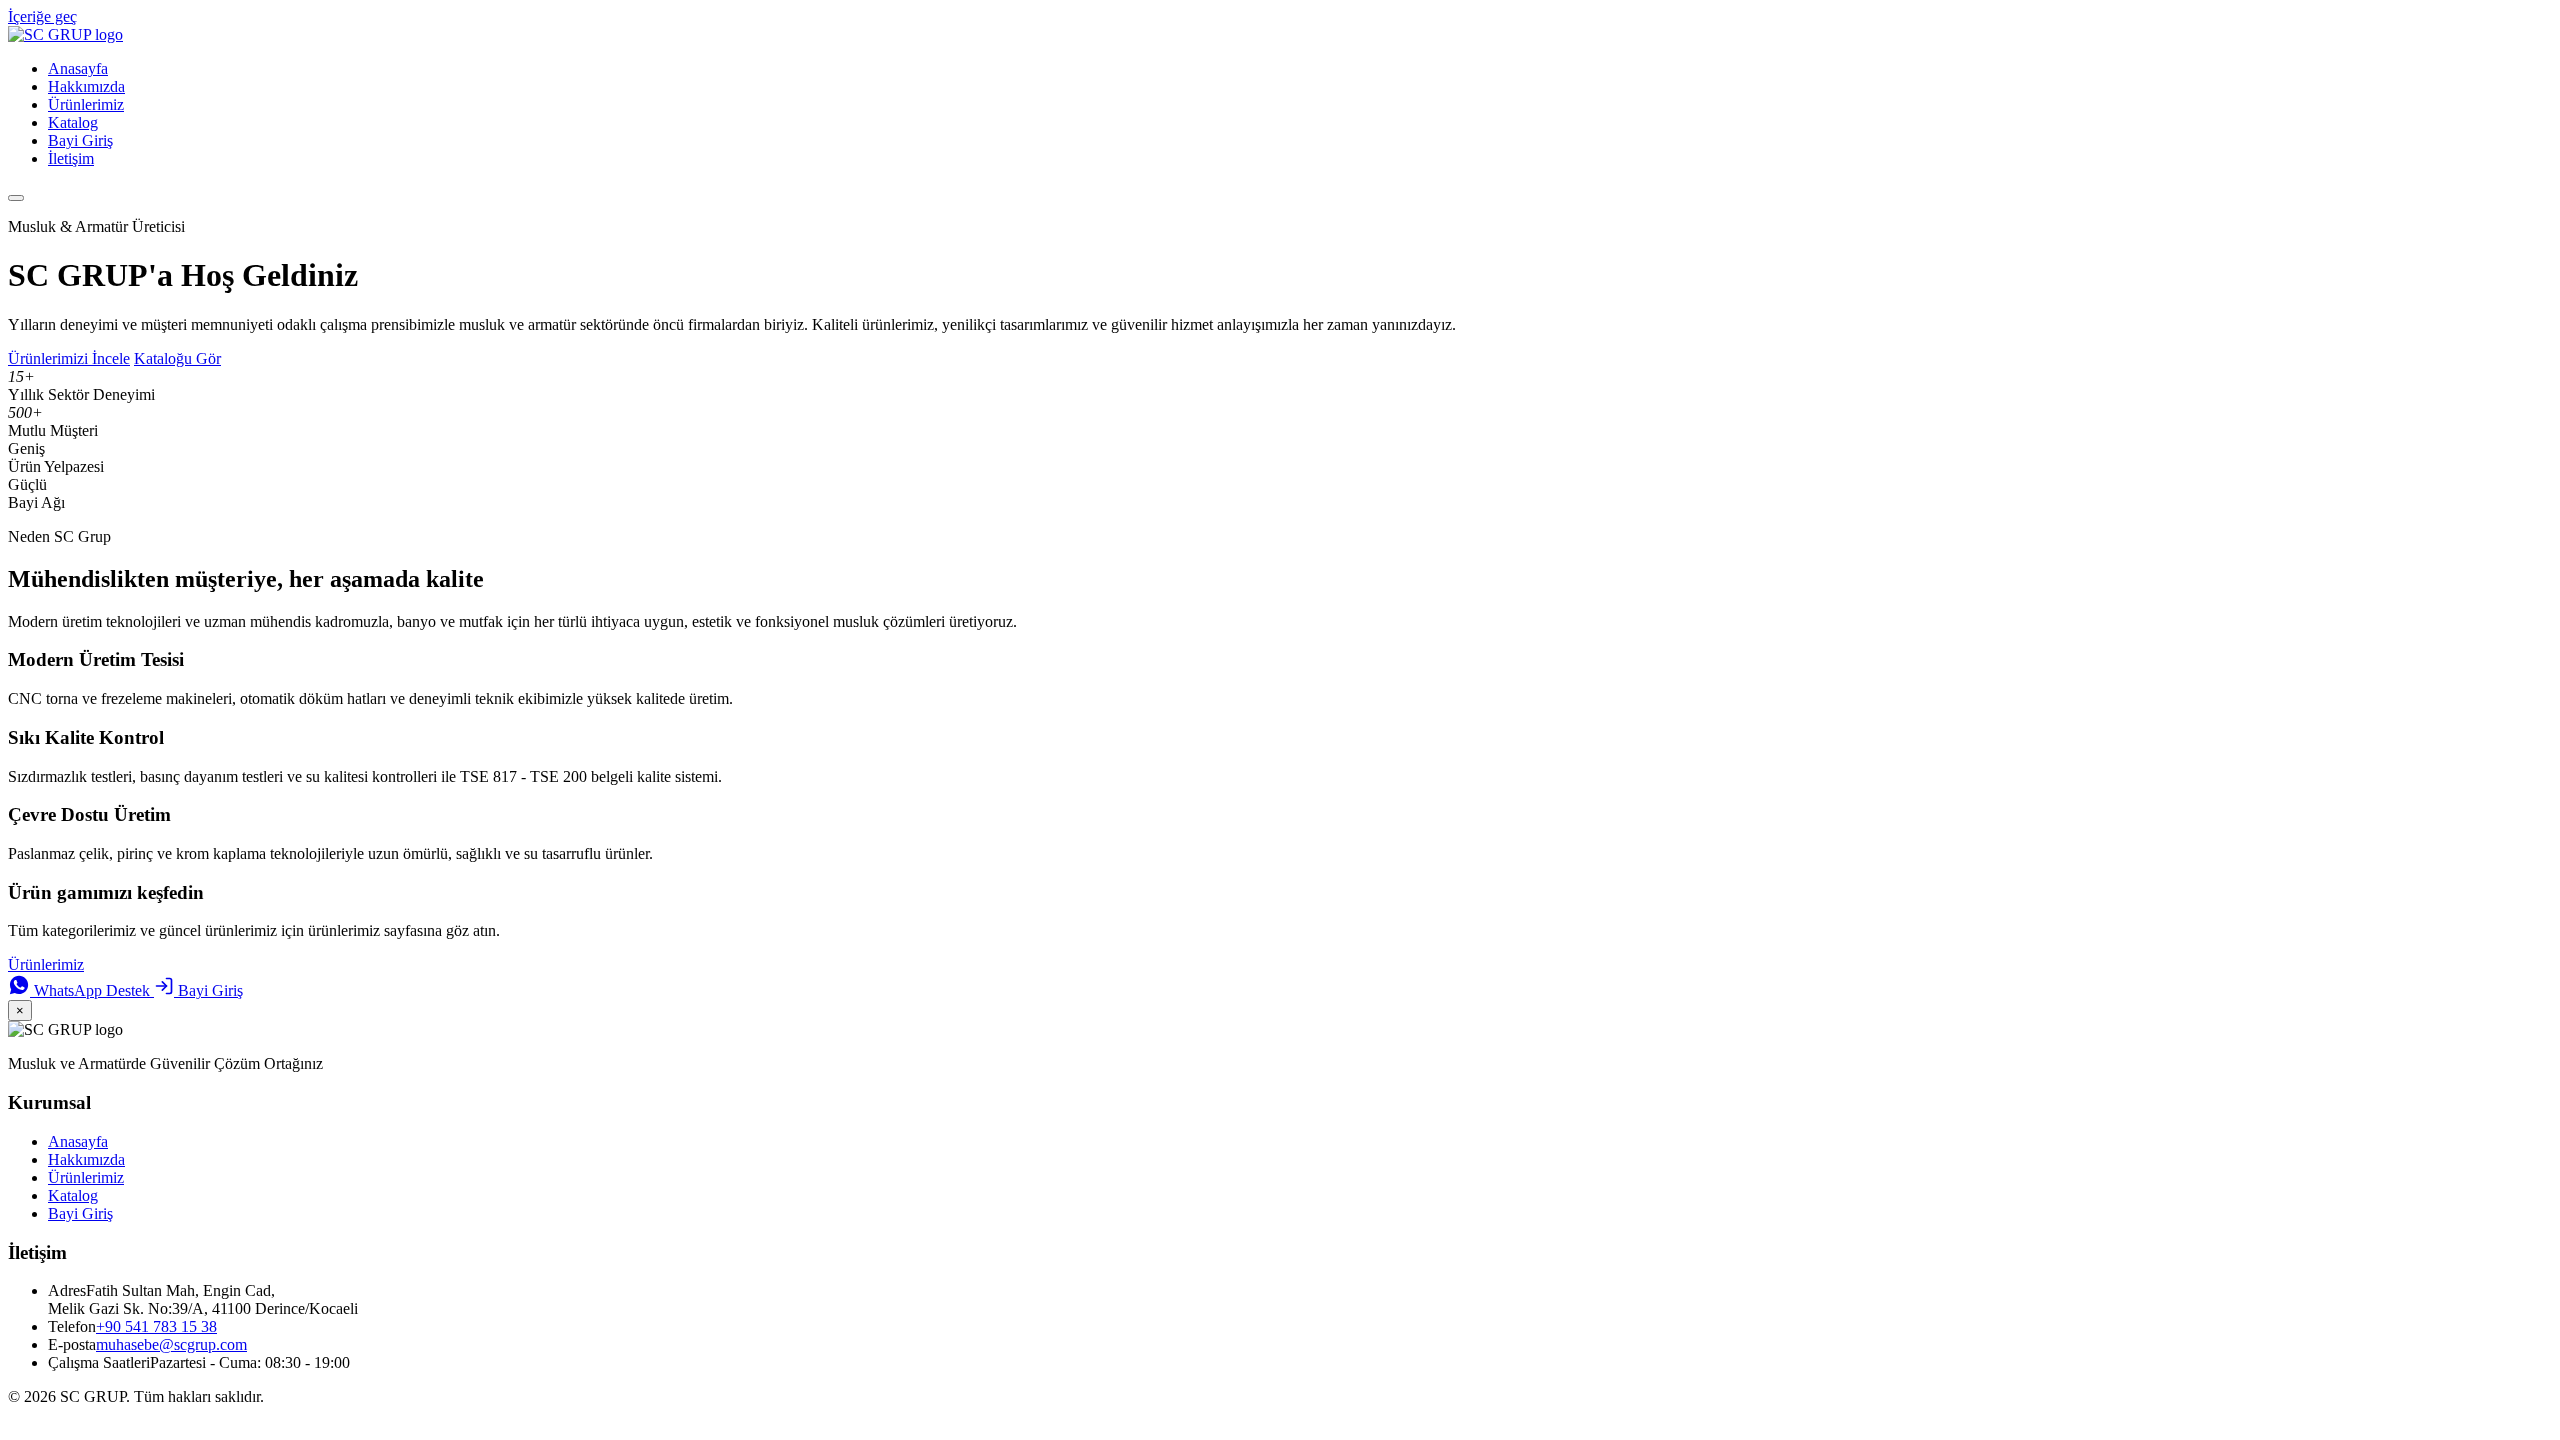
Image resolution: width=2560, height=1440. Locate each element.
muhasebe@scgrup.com (171, 1344)
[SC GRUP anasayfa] (65, 34)
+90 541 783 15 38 (156, 1326)
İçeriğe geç (42, 16)
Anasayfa (78, 68)
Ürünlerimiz (86, 104)
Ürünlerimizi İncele (69, 358)
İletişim (71, 158)
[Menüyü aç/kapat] (16, 198)
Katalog (73, 122)
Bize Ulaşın (125, 964)
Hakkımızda (86, 86)
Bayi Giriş (80, 140)
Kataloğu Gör (177, 358)
